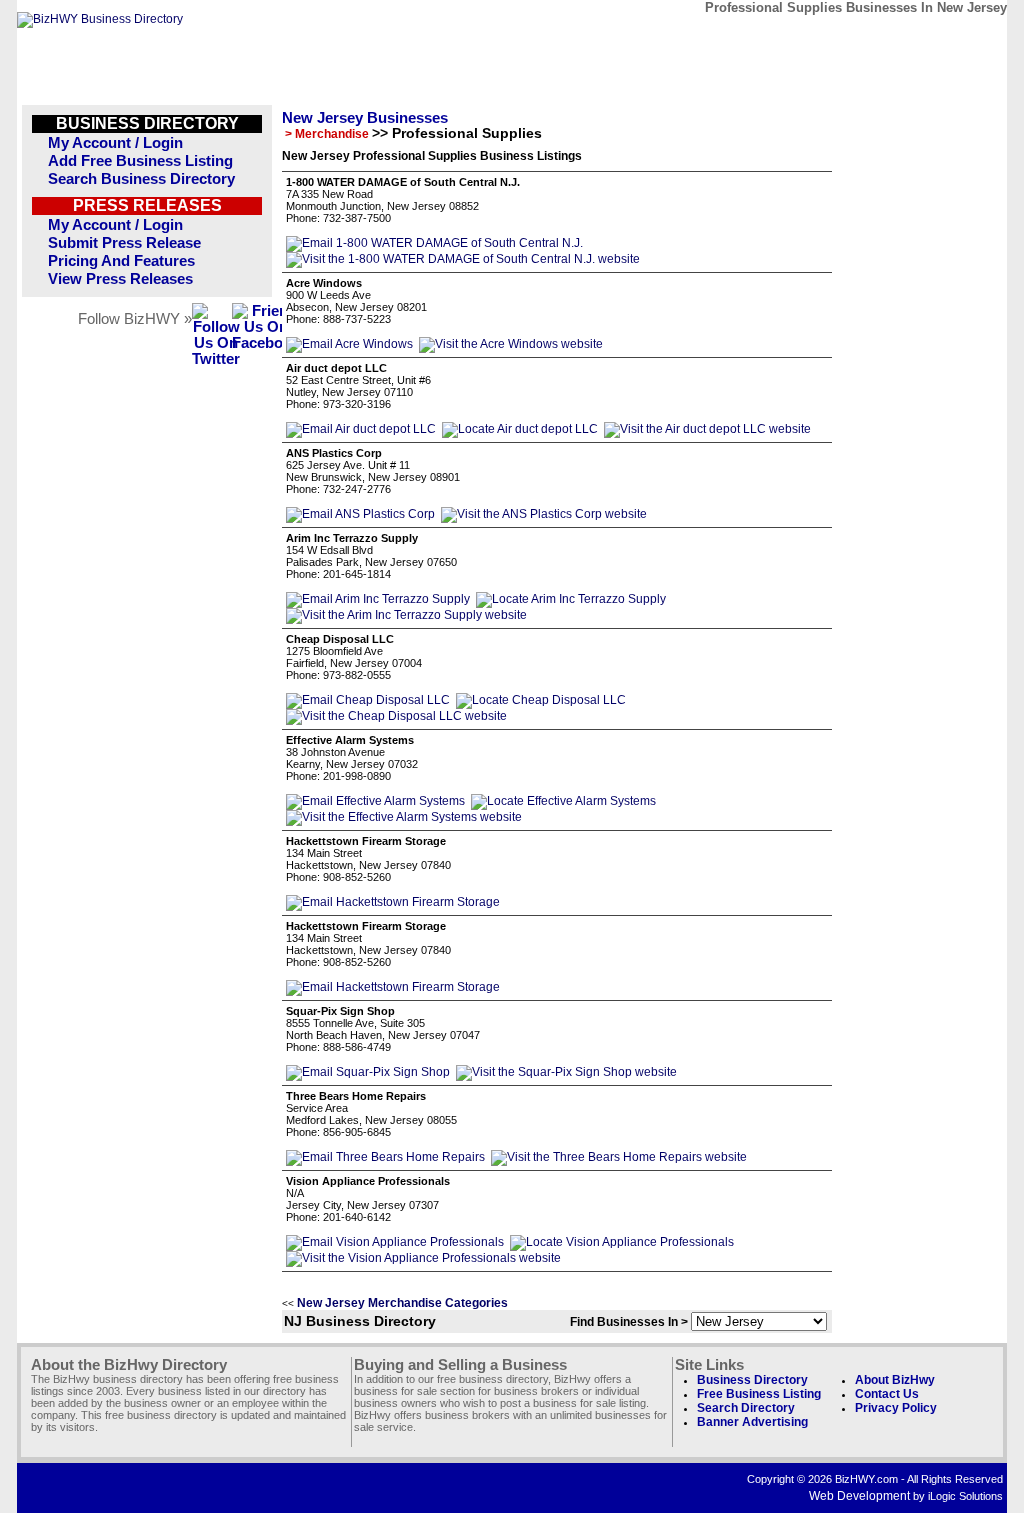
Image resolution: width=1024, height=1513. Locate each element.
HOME (955, 37)
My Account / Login (115, 143)
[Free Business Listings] (100, 19)
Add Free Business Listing (140, 161)
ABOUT (863, 37)
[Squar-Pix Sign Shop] (368, 1072)
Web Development (859, 1496)
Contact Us (887, 1394)
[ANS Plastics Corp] (360, 514)
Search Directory (746, 1408)
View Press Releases (120, 279)
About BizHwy (895, 1380)
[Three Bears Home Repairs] (385, 1157)
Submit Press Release (124, 243)
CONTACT (771, 37)
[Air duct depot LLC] (361, 429)
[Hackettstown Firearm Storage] (393, 902)
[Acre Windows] (349, 344)
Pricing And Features (121, 261)
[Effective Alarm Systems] (375, 801)
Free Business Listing (759, 1394)
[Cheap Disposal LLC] (368, 700)
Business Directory (752, 1380)
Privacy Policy (896, 1408)
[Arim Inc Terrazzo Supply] (378, 599)
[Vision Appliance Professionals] (395, 1242)
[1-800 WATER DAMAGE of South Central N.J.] (434, 243)
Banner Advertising (752, 1422)
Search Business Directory (141, 179)
